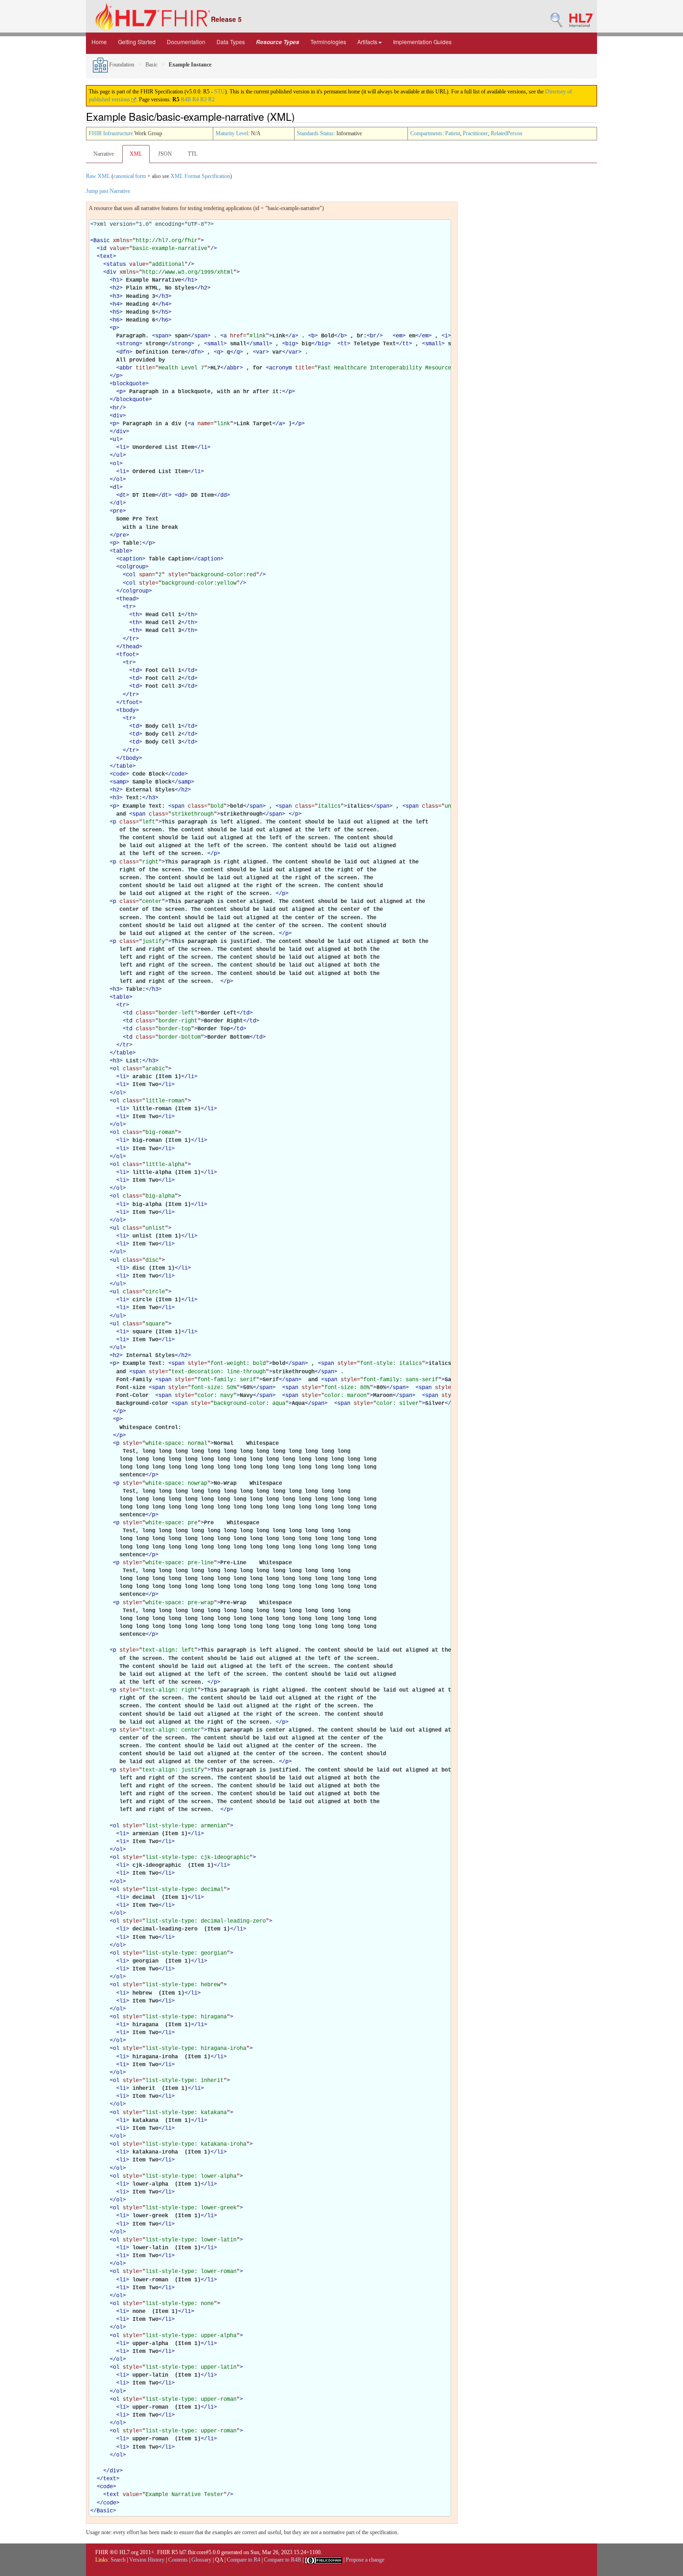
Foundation (121, 65)
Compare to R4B (282, 2560)
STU (220, 92)
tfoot (128, 655)
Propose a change (365, 2560)
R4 (196, 99)
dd (181, 495)
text (106, 257)
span (162, 336)
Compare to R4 (243, 2560)
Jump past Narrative (108, 191)
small (215, 344)
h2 (116, 288)
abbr (126, 368)
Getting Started (137, 42)
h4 (116, 304)
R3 (204, 99)
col (131, 575)
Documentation (186, 42)
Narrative (104, 154)
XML (136, 154)
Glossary (201, 2560)
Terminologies (328, 42)
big (290, 344)
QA (219, 2560)
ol (116, 464)
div (111, 272)
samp (119, 782)
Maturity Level (232, 133)
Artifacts (367, 42)
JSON (165, 154)
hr (116, 408)
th (136, 615)
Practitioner (475, 133)
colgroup (132, 567)
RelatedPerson (506, 133)
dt (123, 495)
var (261, 352)
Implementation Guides (422, 42)
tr (129, 607)
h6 (116, 320)
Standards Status (315, 133)
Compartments (426, 133)
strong (129, 344)
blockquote (129, 384)
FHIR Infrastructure (111, 133)
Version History (147, 2560)
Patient (453, 133)
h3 (116, 296)
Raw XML (98, 176)
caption (131, 559)
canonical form (130, 176)
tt (344, 344)
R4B (186, 99)
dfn (124, 352)
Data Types (231, 42)
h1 (116, 280)
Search (118, 2560)
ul (116, 440)
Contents (178, 2560)
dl (116, 488)
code (119, 774)
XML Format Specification (200, 176)
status (116, 264)
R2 (211, 99)
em (399, 336)
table (121, 551)
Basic (151, 65)
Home (99, 42)
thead (128, 599)
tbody (128, 711)
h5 (116, 312)
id (103, 249)
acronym (280, 368)
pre (118, 511)
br (373, 336)
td (136, 671)
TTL (193, 154)
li (123, 448)
